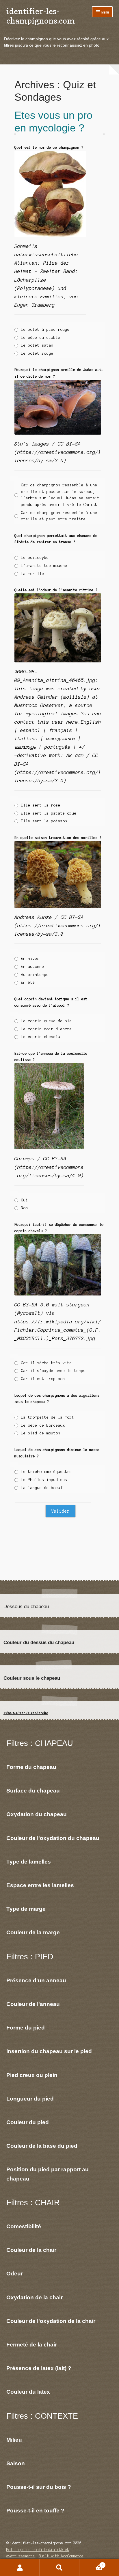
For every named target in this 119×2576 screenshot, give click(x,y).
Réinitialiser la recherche (26, 1713)
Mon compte (20, 2568)
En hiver (30, 959)
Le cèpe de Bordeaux (43, 1425)
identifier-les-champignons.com (41, 16)
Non (25, 1208)
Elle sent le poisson (44, 821)
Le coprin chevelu (41, 1037)
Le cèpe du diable (41, 338)
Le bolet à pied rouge (45, 330)
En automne (33, 967)
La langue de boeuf (42, 1488)
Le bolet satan (37, 345)
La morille (33, 574)
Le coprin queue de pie (47, 1021)
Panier (91, 2563)
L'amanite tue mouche (44, 566)
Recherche (59, 2568)
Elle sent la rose (41, 805)
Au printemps (35, 975)
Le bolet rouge (37, 353)
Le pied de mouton (41, 1433)
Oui (25, 1200)
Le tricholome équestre (47, 1472)
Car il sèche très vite (47, 1363)
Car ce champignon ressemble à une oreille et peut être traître (59, 516)
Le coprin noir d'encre (47, 1029)
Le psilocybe (35, 558)
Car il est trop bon (43, 1379)
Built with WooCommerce (61, 2556)
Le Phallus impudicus (44, 1480)
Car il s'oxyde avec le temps (53, 1371)
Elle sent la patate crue (49, 813)
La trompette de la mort (48, 1417)
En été (28, 983)
